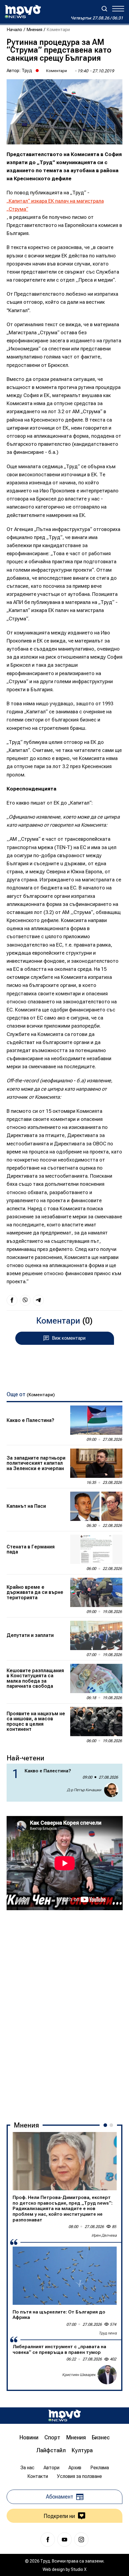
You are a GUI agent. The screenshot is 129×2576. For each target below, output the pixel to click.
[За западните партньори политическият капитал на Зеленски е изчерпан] (96, 1463)
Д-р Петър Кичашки (84, 1790)
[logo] (23, 12)
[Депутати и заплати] (96, 1635)
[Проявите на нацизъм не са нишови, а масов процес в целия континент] (96, 1722)
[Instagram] (81, 2540)
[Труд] (64, 2416)
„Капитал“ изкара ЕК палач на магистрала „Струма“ (55, 205)
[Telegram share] (38, 1300)
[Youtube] (64, 2540)
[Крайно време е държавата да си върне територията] (96, 1592)
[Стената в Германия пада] (96, 1549)
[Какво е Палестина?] (96, 1420)
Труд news (108, 2333)
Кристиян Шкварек (79, 2375)
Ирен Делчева (104, 2235)
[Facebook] (48, 2540)
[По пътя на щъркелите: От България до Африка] (65, 2276)
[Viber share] (25, 1300)
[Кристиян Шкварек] (107, 2375)
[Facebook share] (12, 1300)
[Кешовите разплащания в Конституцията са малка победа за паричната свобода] (96, 1678)
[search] (104, 9)
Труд (27, 71)
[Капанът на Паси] (96, 1506)
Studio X (79, 2569)
